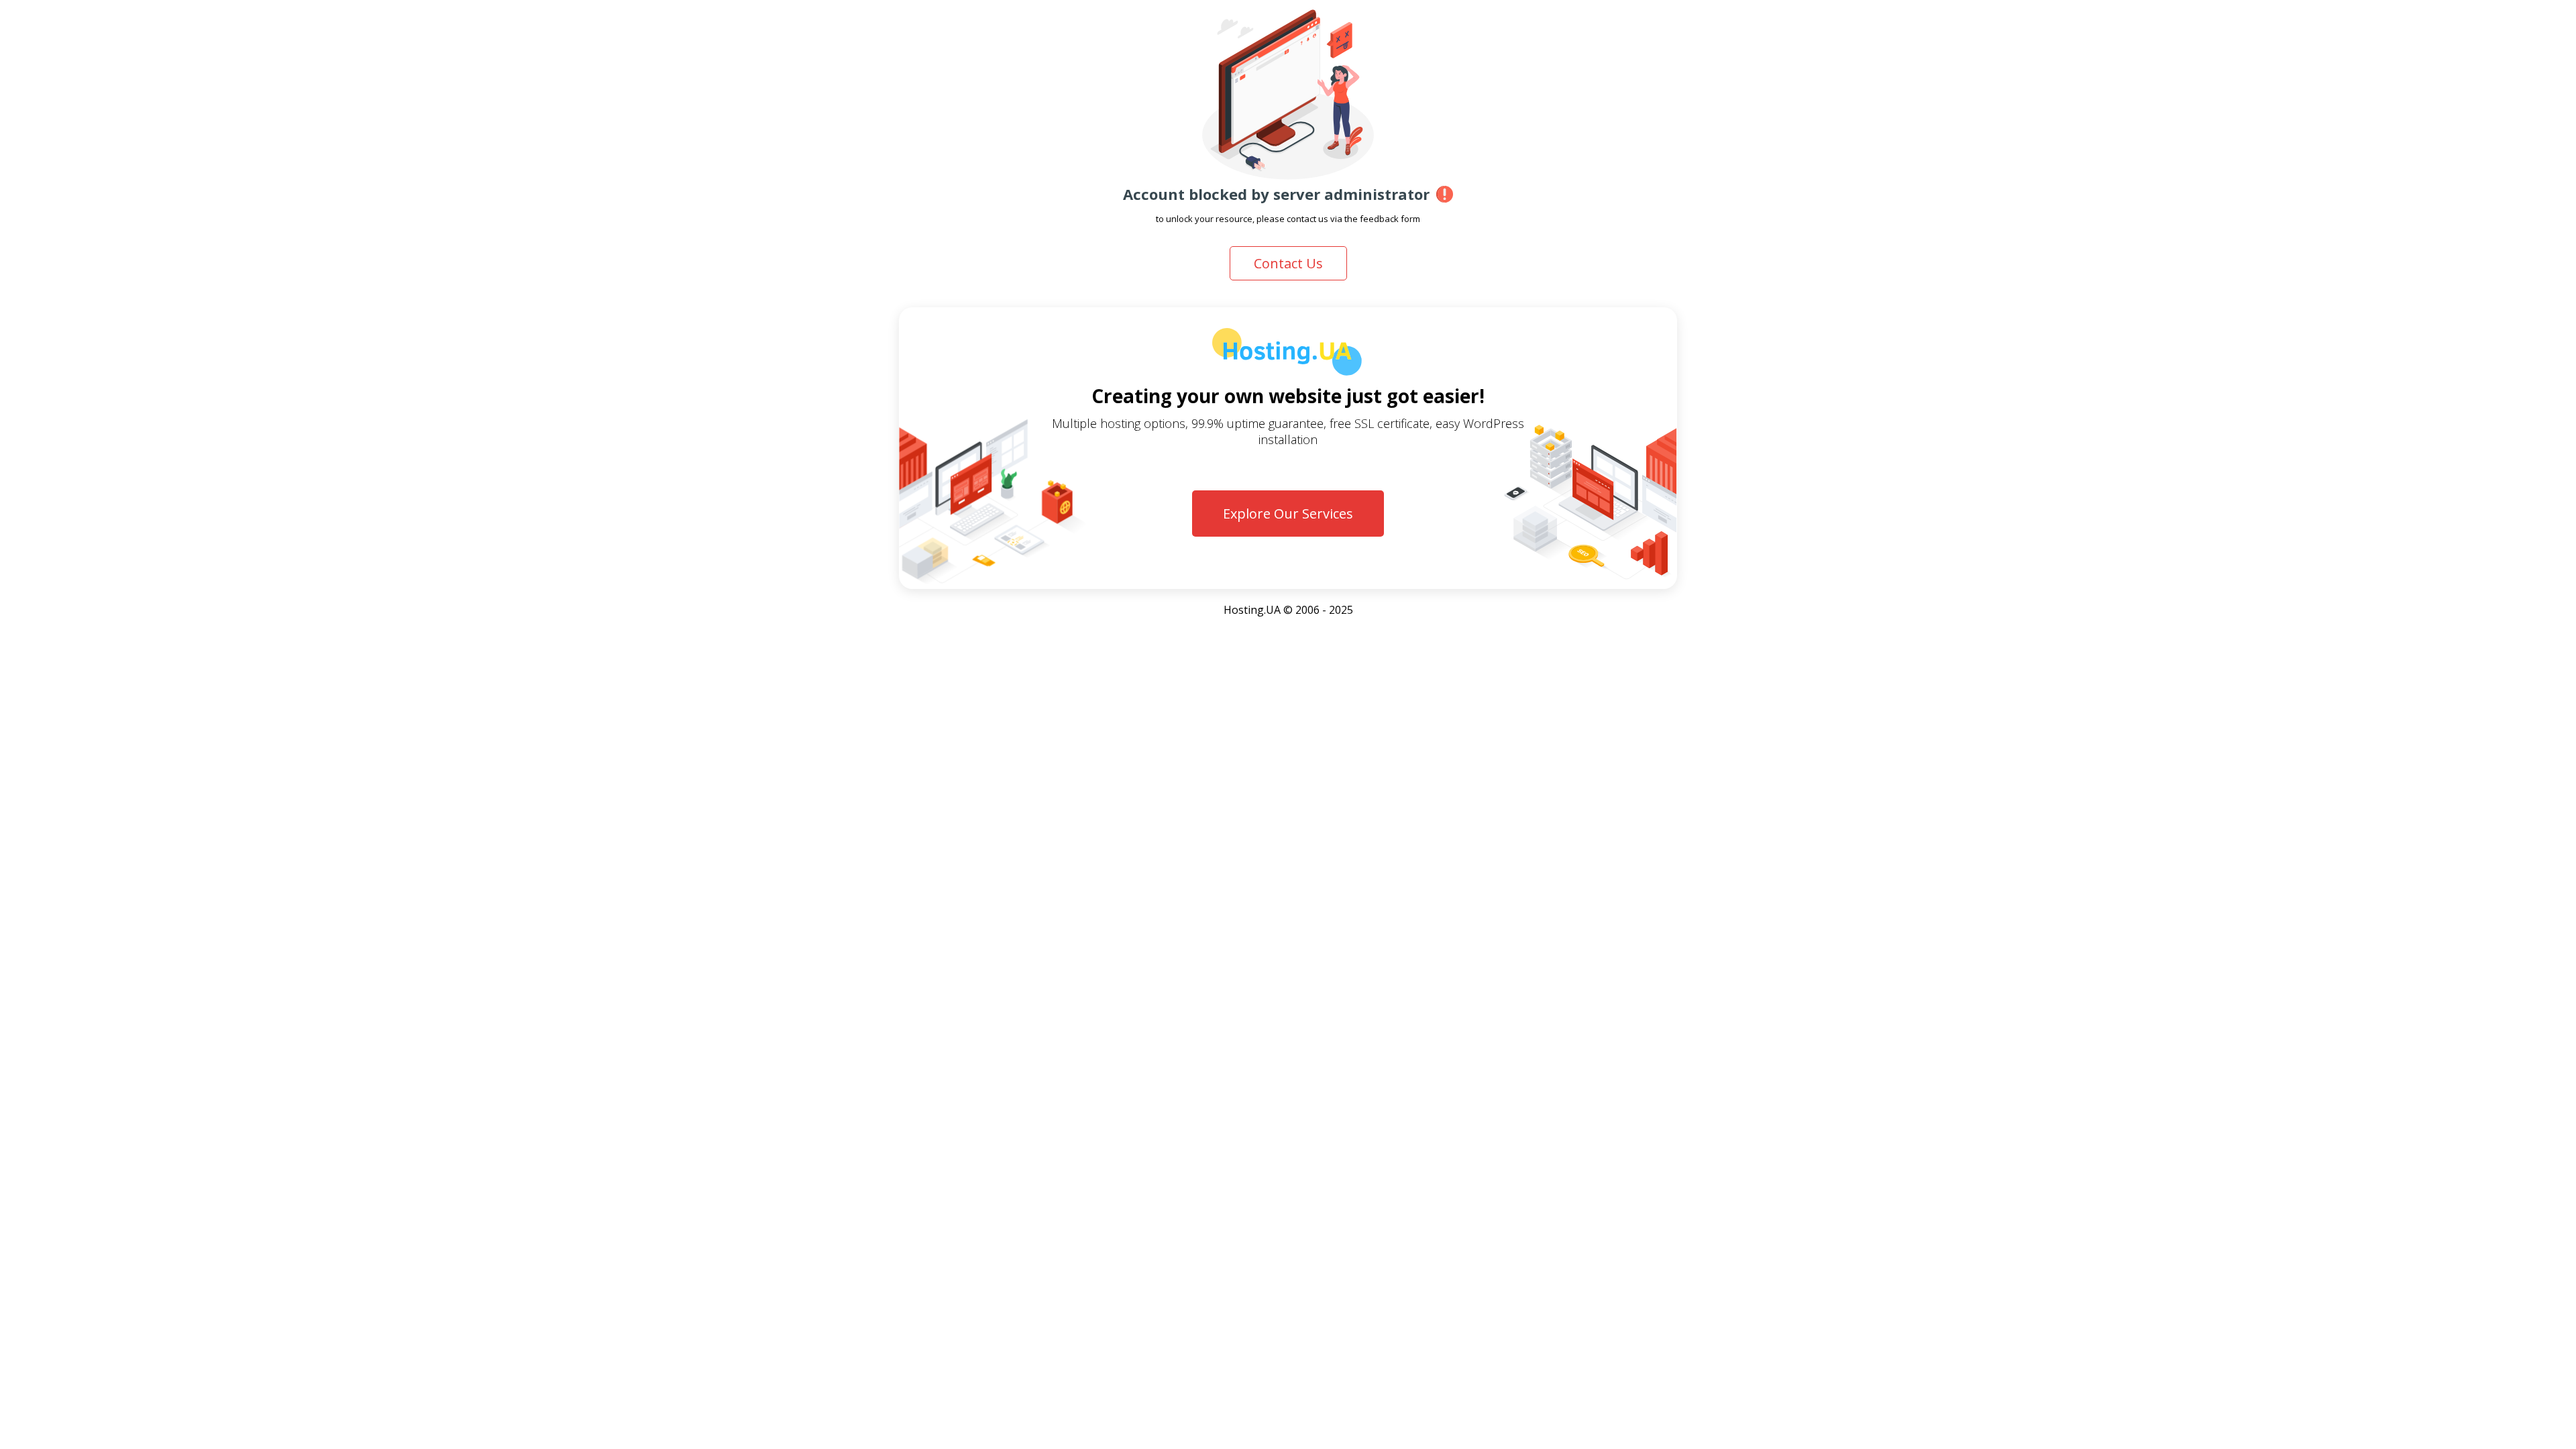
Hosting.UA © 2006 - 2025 (1288, 610)
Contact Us (1288, 263)
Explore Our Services (1288, 514)
